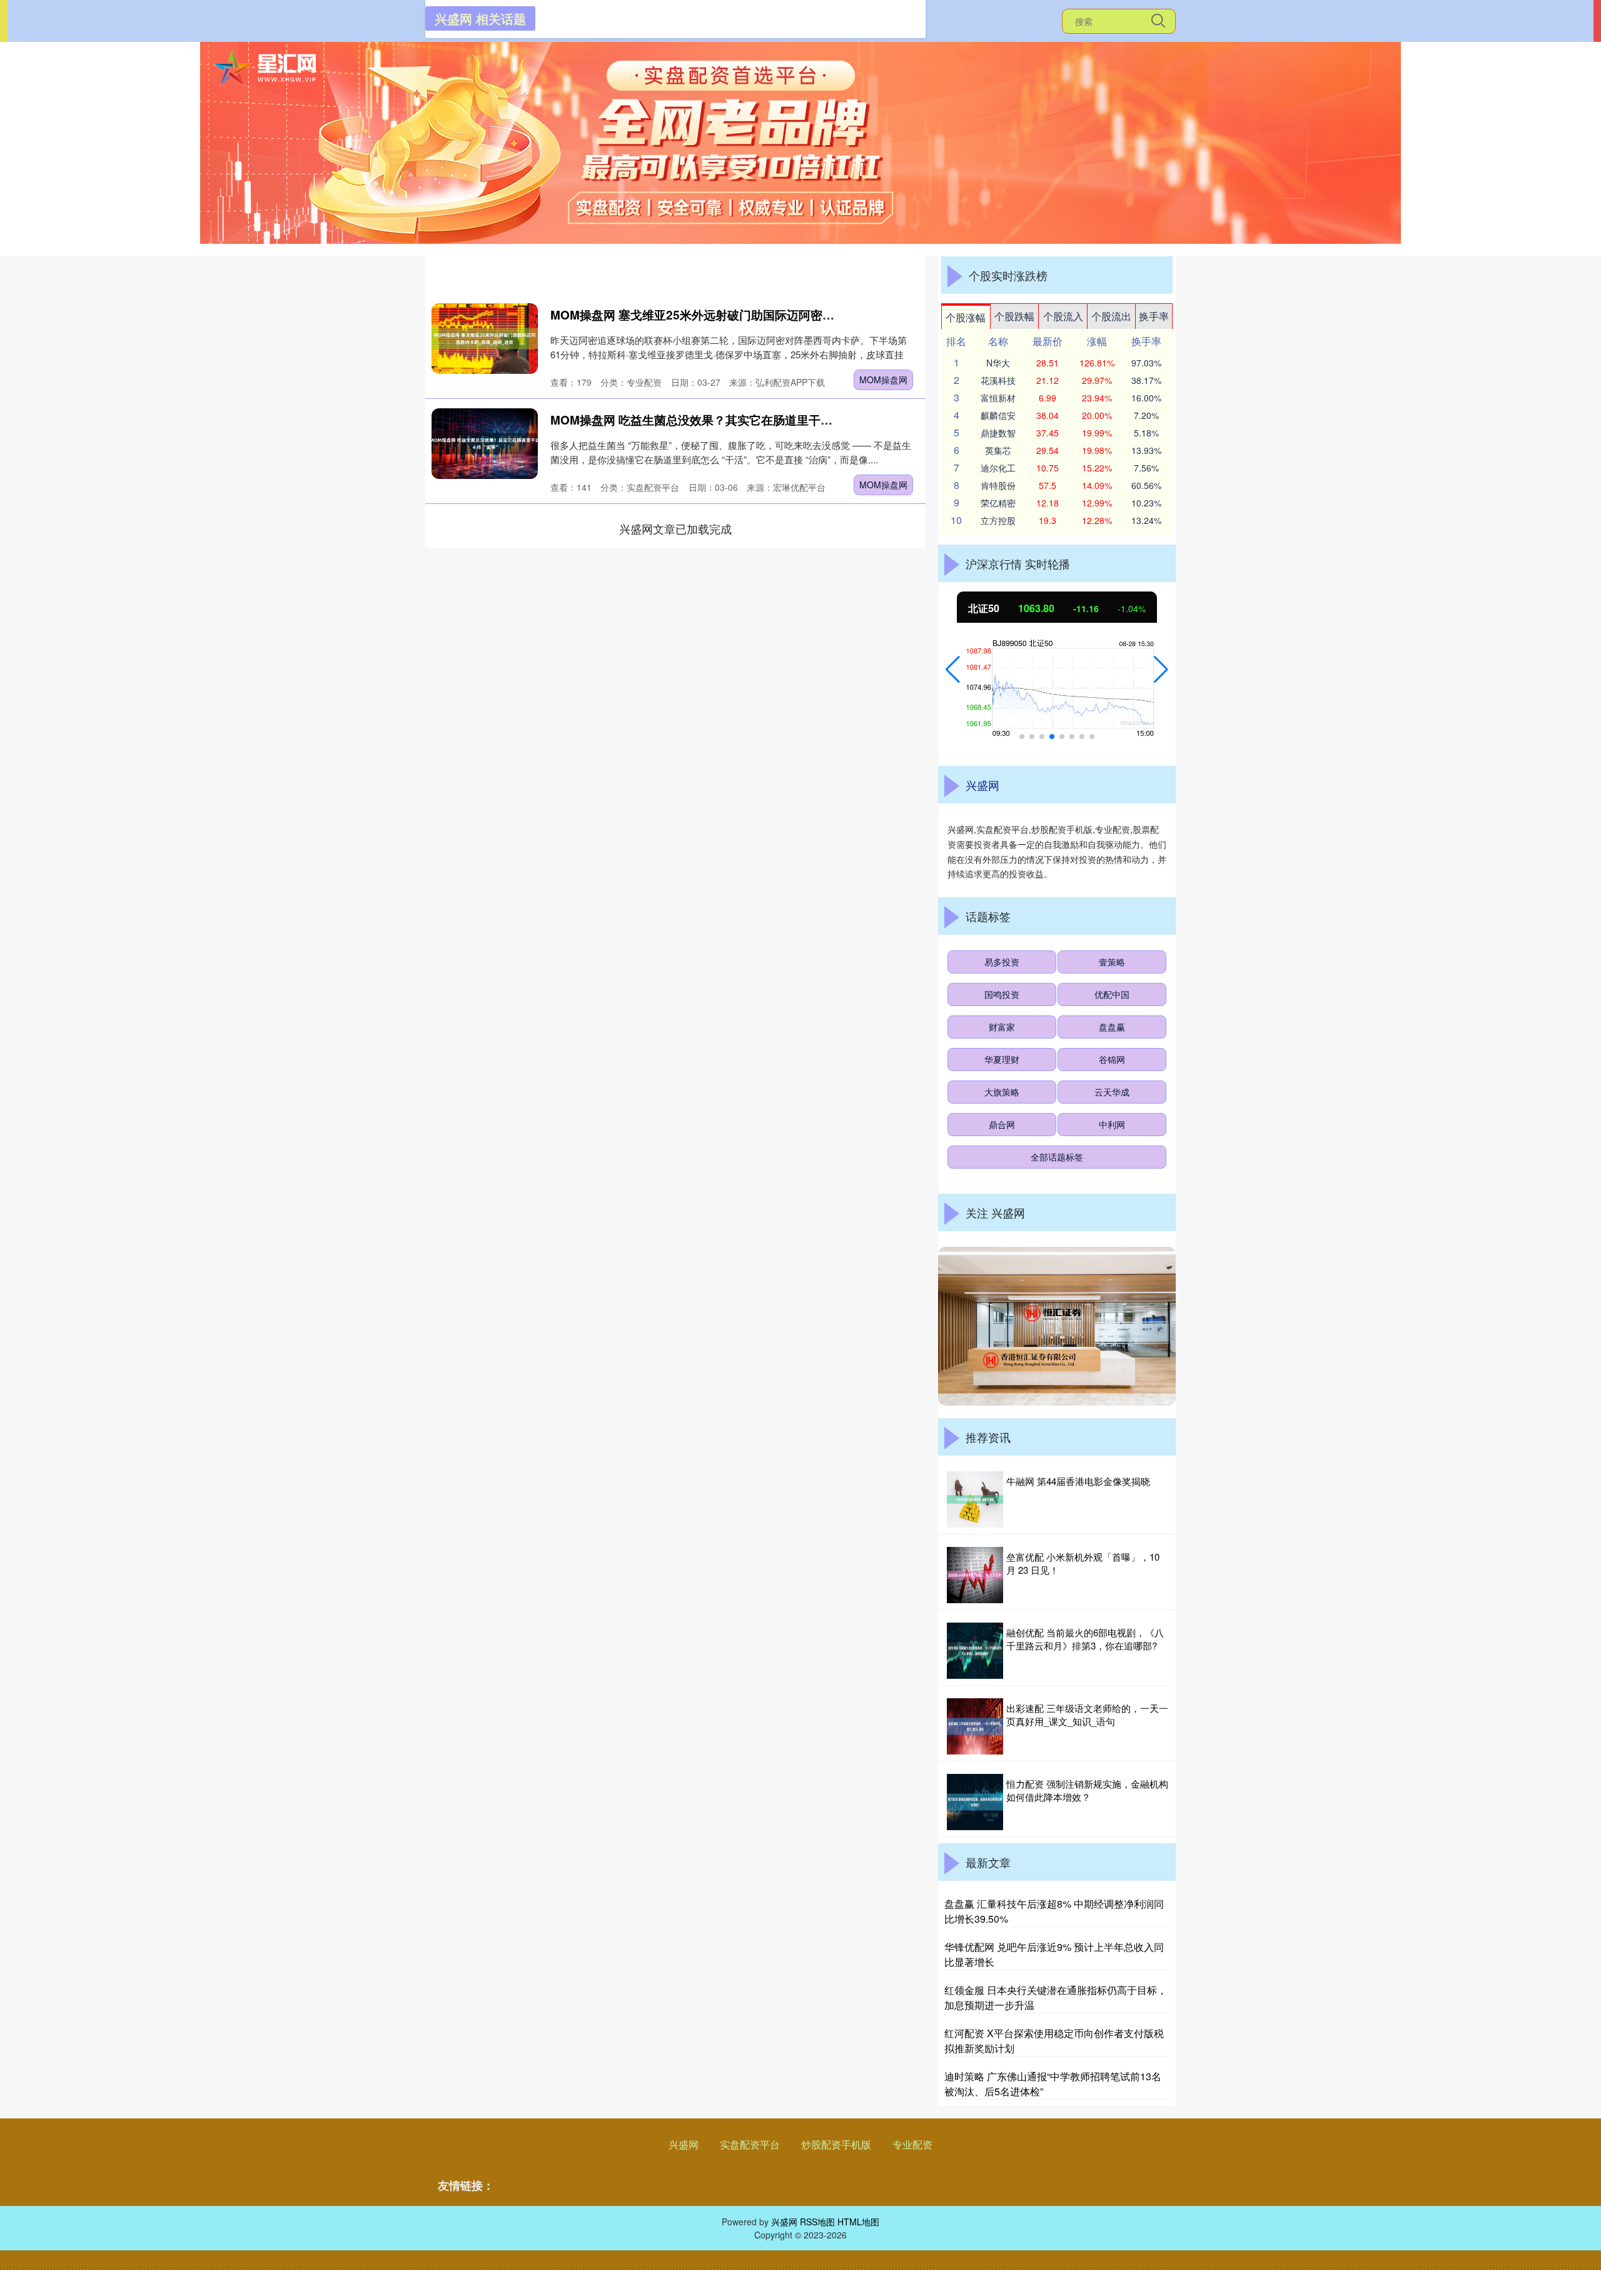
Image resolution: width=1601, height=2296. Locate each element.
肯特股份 (998, 485)
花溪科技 (998, 380)
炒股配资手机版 (836, 2144)
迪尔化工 (998, 468)
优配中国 (1112, 994)
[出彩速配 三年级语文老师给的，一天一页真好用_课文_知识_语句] (975, 1726)
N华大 (998, 363)
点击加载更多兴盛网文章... (676, 528)
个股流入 (1063, 316)
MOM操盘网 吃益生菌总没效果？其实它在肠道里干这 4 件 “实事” (724, 420)
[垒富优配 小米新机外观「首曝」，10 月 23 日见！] (975, 1575)
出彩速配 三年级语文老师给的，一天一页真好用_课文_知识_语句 (1087, 1714)
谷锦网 (1112, 1059)
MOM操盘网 (883, 380)
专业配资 (912, 2144)
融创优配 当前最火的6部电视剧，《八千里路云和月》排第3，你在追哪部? (1085, 1639)
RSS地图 (817, 2222)
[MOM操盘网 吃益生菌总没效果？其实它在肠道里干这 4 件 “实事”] (485, 444)
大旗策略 (1002, 1092)
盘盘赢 (1112, 1027)
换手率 (1154, 316)
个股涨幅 (966, 317)
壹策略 (1112, 962)
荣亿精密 (998, 503)
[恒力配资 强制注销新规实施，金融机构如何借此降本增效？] (975, 1802)
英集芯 (998, 450)
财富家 (1002, 1027)
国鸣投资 (1002, 994)
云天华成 (1112, 1092)
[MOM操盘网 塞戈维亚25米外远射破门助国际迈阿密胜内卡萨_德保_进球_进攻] (485, 339)
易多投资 (1002, 962)
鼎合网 (1002, 1124)
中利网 (1112, 1124)
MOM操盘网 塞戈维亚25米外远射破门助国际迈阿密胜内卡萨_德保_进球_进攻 (756, 315)
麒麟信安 (998, 415)
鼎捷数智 (998, 433)
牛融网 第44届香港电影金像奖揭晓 (1078, 1481)
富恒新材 (998, 398)
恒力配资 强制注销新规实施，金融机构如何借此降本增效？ (1087, 1790)
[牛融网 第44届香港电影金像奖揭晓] (975, 1499)
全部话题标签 (1057, 1157)
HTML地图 (858, 2222)
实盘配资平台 (750, 2144)
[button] (953, 670)
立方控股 (998, 520)
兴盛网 (684, 2144)
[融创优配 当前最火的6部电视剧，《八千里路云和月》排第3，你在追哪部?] (975, 1651)
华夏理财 (1002, 1059)
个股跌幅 (1014, 316)
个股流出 (1111, 316)
